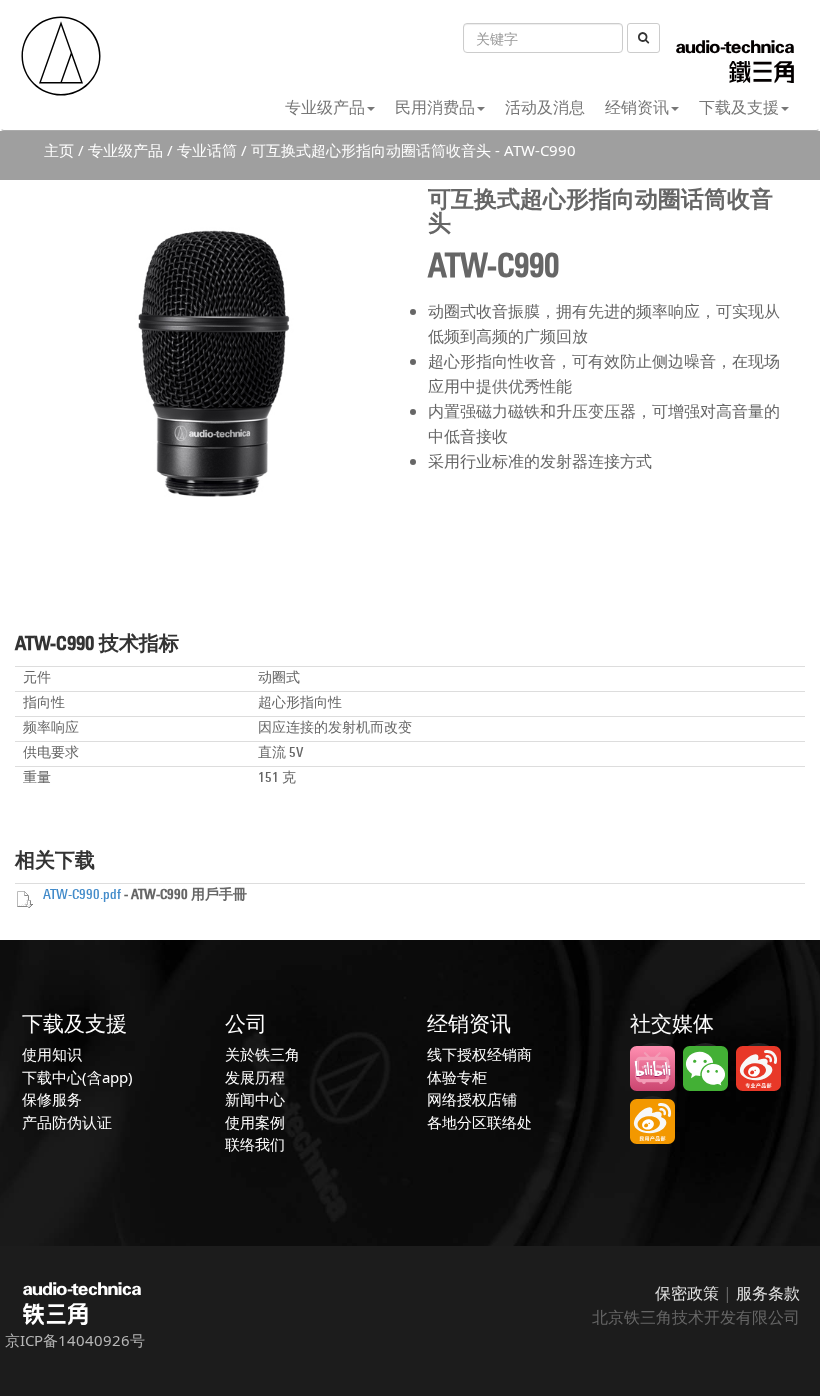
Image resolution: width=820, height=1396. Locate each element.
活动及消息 (545, 107)
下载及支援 (739, 107)
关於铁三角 (262, 1054)
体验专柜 (457, 1077)
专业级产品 (325, 107)
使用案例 (255, 1122)
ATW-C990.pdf (82, 895)
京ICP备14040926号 (75, 1340)
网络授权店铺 (472, 1099)
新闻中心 (255, 1099)
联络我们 (255, 1144)
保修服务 (52, 1099)
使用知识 (52, 1054)
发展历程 (255, 1077)
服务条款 (768, 1293)
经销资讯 (637, 107)
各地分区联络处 (479, 1122)
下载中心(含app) (77, 1077)
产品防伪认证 (67, 1122)
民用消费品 (435, 107)
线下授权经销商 (479, 1054)
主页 (59, 150)
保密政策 (687, 1293)
